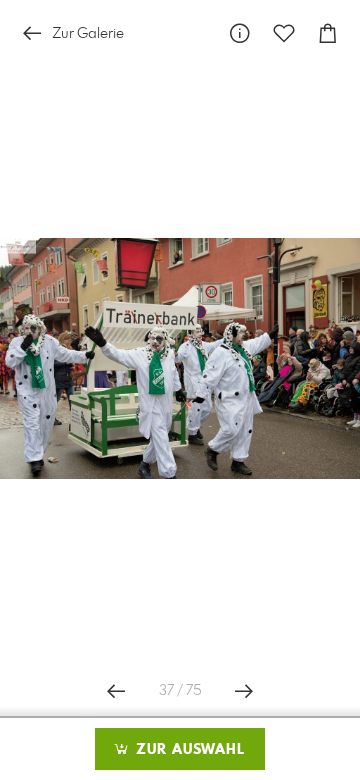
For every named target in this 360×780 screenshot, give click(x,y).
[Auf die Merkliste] (284, 33)
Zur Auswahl (188, 750)
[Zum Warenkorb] (328, 33)
